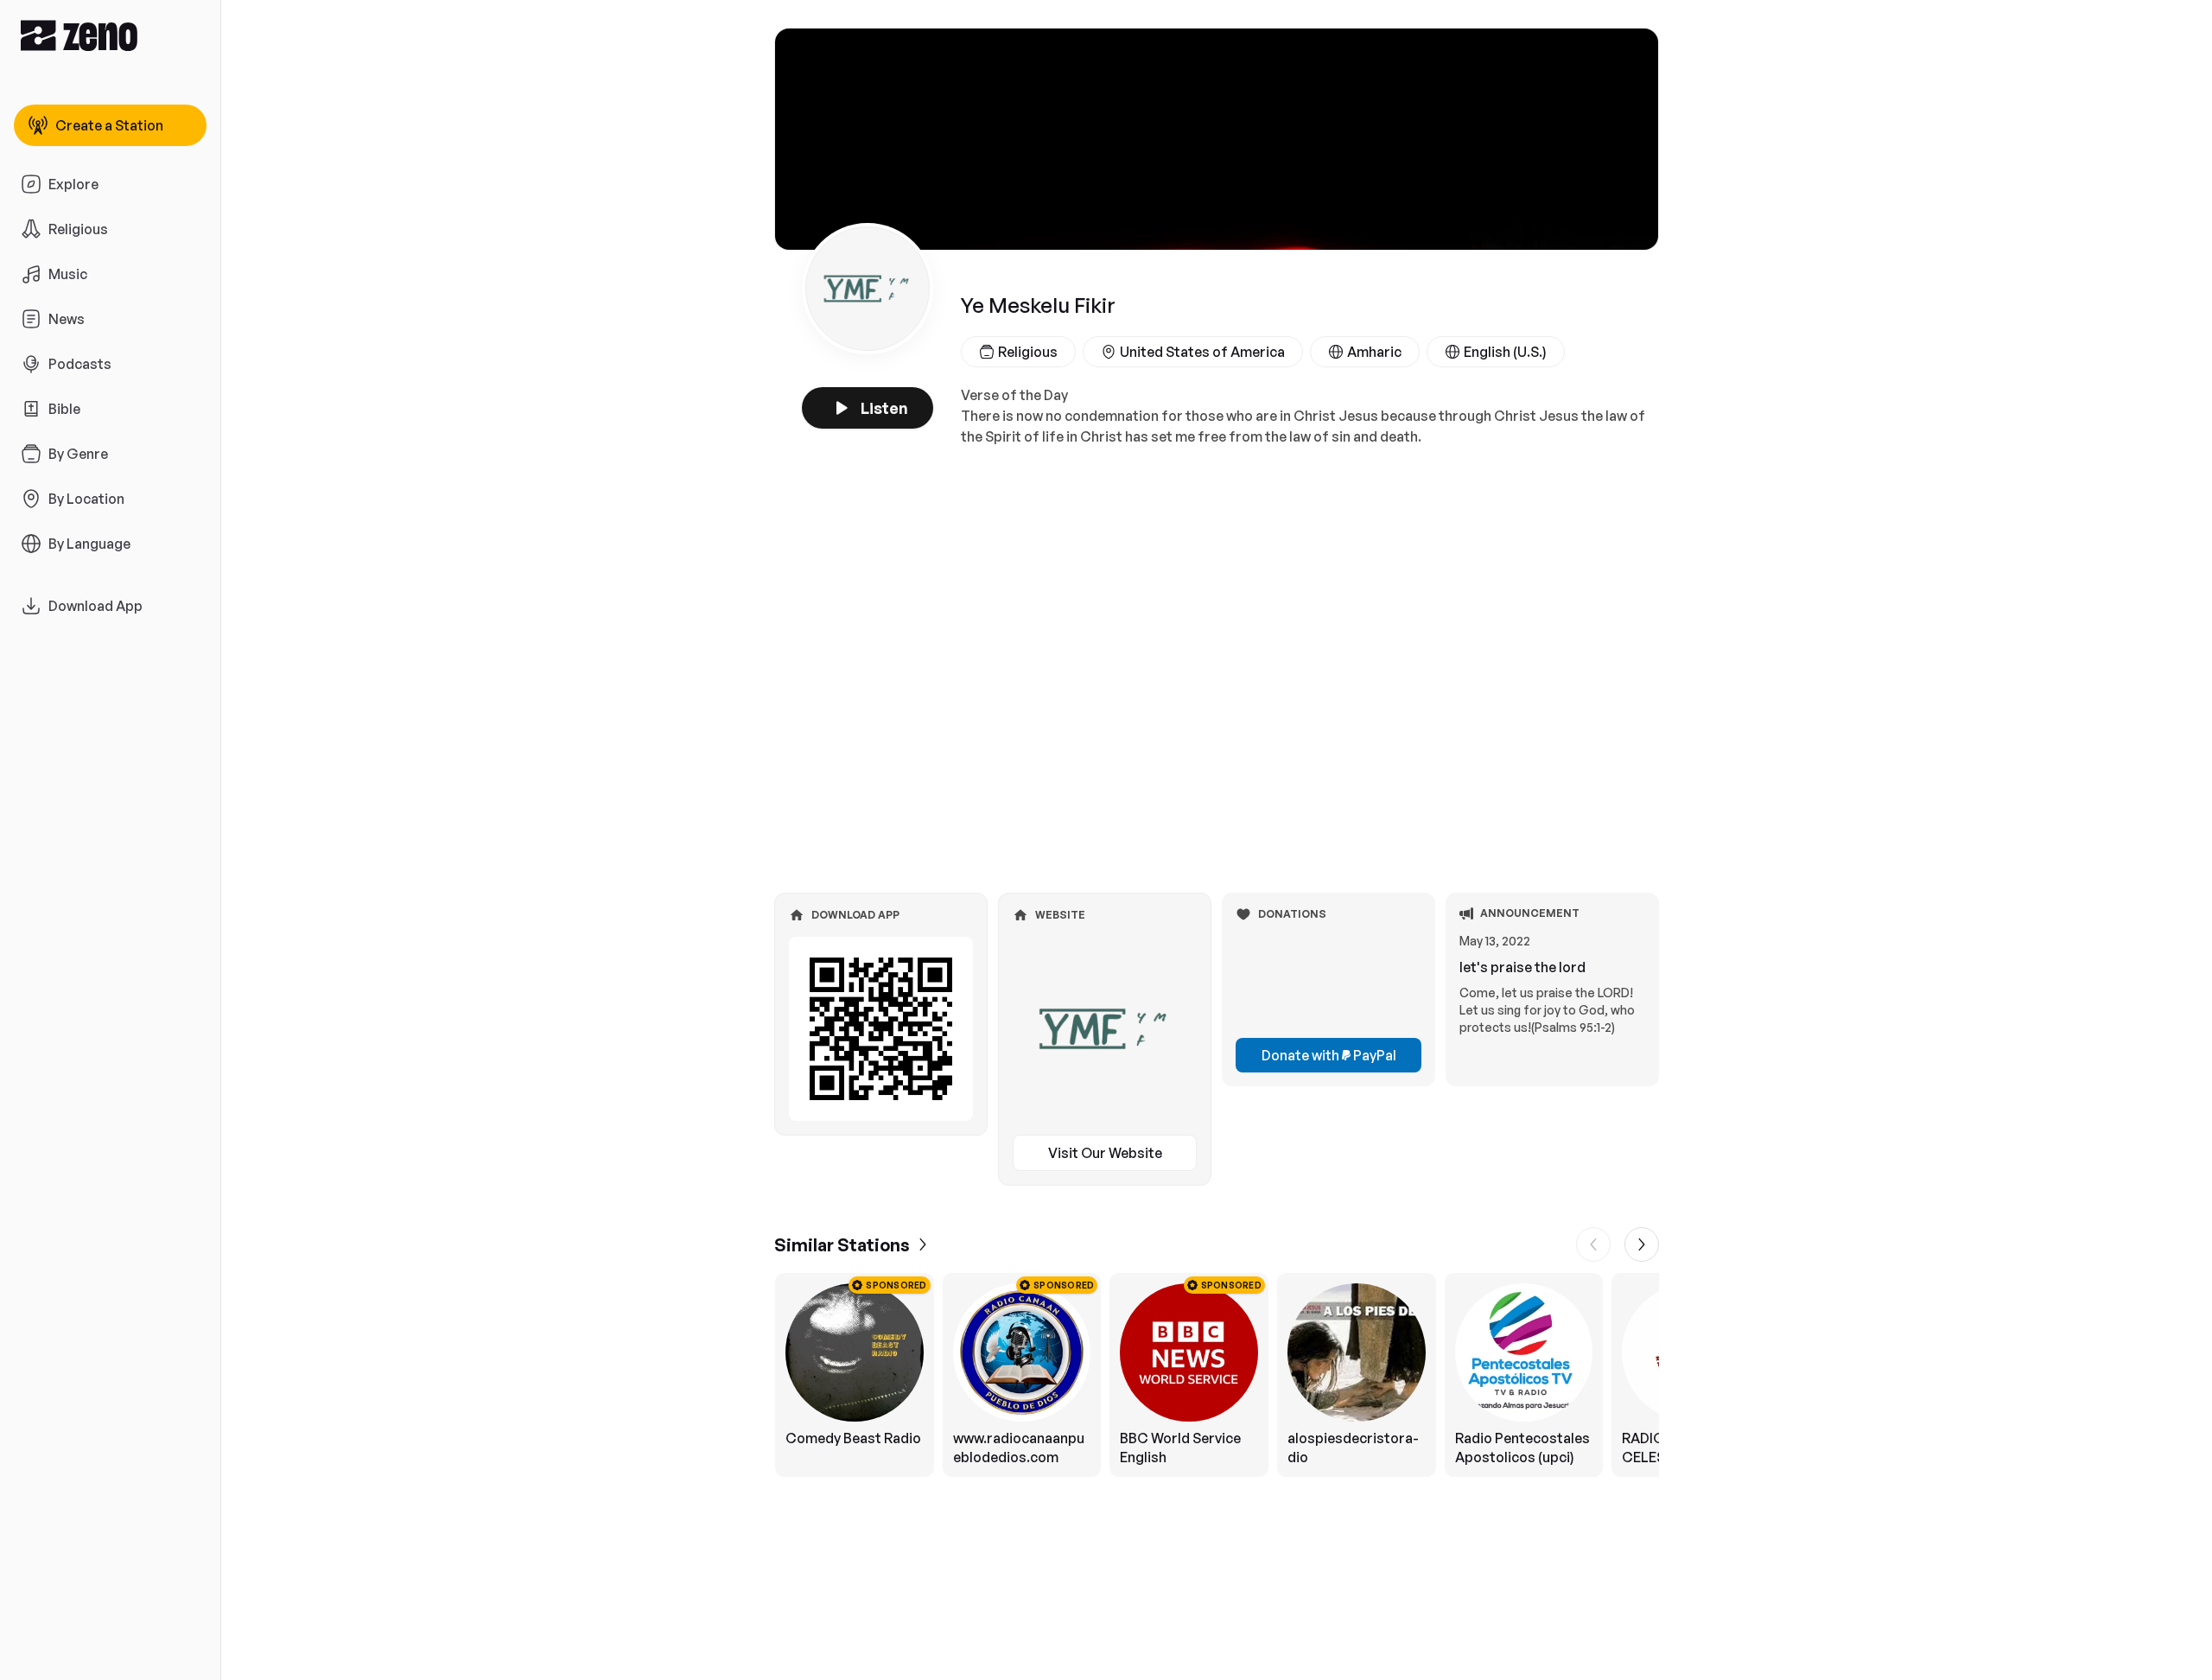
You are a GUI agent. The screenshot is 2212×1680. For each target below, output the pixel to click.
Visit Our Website (1105, 1153)
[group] (1217, 1375)
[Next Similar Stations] (1642, 1244)
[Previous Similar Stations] (1593, 1244)
